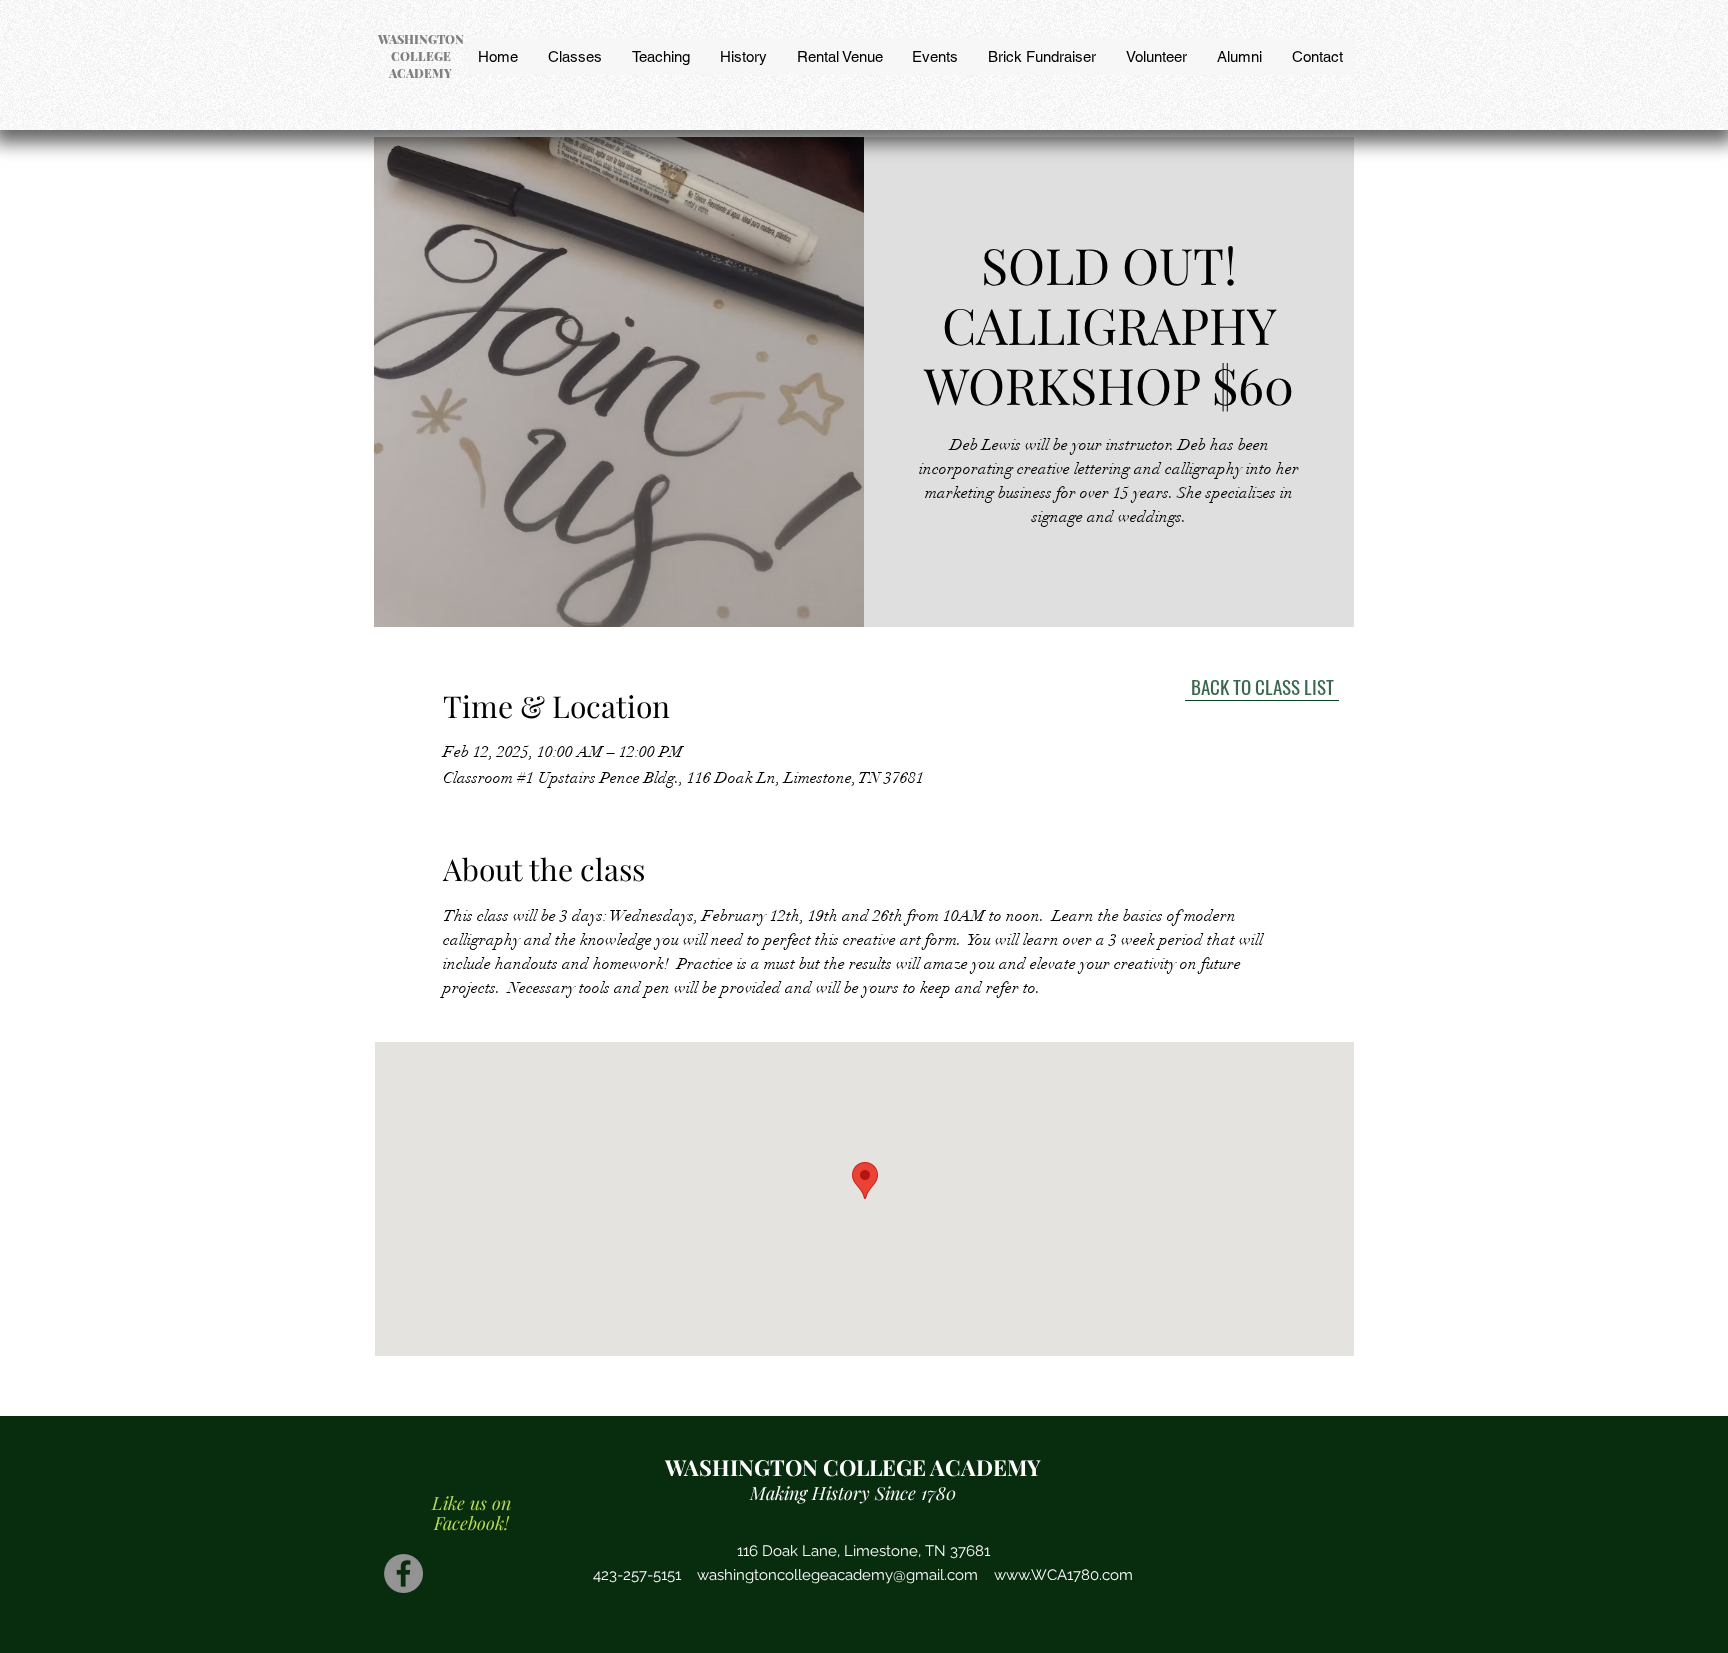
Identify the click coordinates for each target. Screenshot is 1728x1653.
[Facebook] (403, 1573)
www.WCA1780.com (1063, 1575)
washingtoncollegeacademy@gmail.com (837, 1575)
